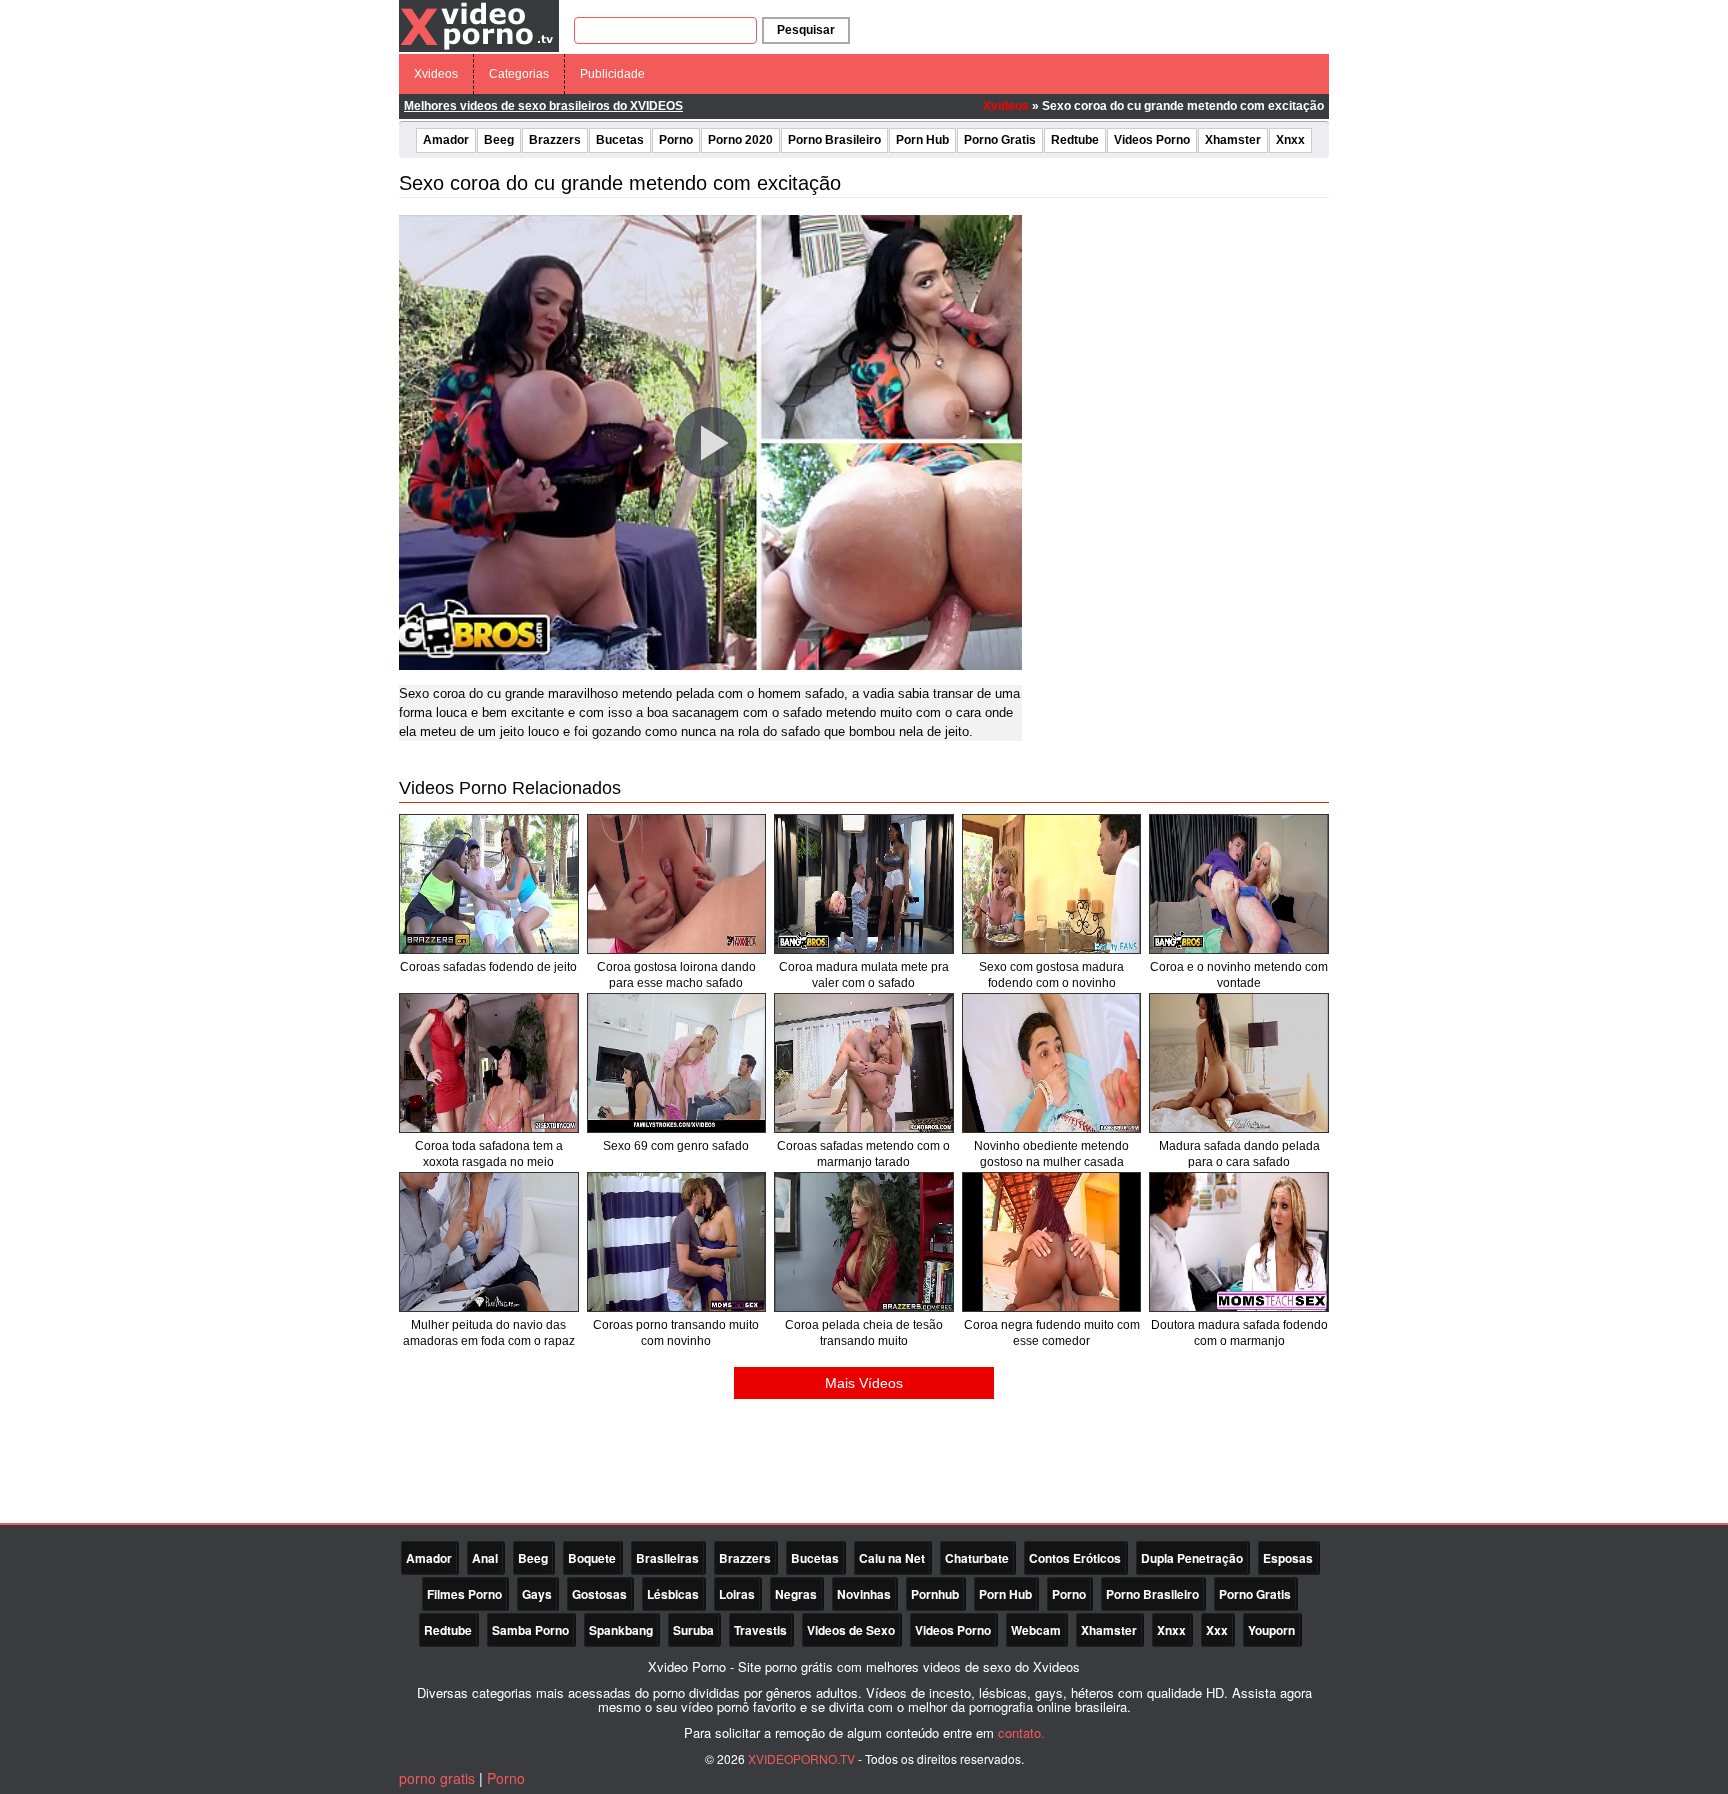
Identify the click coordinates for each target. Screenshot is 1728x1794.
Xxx (1217, 1630)
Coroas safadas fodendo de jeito (488, 967)
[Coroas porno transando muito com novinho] (677, 1242)
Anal (485, 1558)
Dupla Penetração (1192, 1558)
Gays (537, 1594)
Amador (446, 140)
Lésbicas (673, 1594)
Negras (796, 1594)
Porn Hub (922, 140)
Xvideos (436, 74)
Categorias (519, 74)
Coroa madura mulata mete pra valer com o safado (864, 975)
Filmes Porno (464, 1594)
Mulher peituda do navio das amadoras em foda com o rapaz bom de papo (489, 1341)
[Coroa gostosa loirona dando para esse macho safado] (677, 884)
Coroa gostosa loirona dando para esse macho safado (676, 975)
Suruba (693, 1630)
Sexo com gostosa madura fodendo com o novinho (1051, 975)
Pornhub (935, 1594)
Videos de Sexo (851, 1630)
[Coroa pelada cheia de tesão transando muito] (864, 1242)
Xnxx (1290, 140)
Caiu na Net (892, 1558)
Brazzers (555, 140)
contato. (1021, 1732)
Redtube (1075, 140)
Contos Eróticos (1075, 1558)
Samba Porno (530, 1630)
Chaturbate (977, 1558)
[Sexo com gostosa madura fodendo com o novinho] (1052, 884)
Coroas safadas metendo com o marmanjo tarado (863, 1154)
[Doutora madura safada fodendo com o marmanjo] (1239, 1242)
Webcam (1036, 1630)
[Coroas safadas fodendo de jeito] (489, 884)
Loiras (737, 1594)
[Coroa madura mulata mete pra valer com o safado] (864, 884)
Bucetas (620, 140)
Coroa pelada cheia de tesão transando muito (864, 1333)
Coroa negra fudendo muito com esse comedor (1052, 1333)
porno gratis (437, 1778)
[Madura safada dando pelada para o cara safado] (1239, 1063)
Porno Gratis (1000, 140)
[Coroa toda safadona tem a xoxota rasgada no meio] (489, 1063)
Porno (676, 140)
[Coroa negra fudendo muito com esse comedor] (1052, 1242)
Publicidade (612, 74)
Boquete (592, 1558)
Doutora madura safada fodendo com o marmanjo (1239, 1333)
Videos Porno (1152, 140)
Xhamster (1233, 140)
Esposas (1288, 1558)
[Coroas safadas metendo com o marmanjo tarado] (864, 1063)
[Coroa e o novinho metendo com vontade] (1239, 884)
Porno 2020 (740, 140)
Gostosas (599, 1594)
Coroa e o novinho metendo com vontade (1239, 975)
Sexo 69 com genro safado (676, 1146)
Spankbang (621, 1630)
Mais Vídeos (864, 1383)
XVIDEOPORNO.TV (801, 1758)
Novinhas (864, 1594)
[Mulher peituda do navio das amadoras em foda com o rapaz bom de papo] (489, 1242)
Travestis (760, 1630)
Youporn (1271, 1630)
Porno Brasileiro (834, 140)
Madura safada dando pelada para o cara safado (1239, 1154)
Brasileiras (667, 1558)
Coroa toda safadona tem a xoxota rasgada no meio (489, 1154)
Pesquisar (806, 30)
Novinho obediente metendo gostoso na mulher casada (1051, 1154)
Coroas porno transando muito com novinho (676, 1333)
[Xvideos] (479, 25)
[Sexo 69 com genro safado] (677, 1063)
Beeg (499, 140)
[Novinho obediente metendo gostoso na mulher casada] (1052, 1063)
